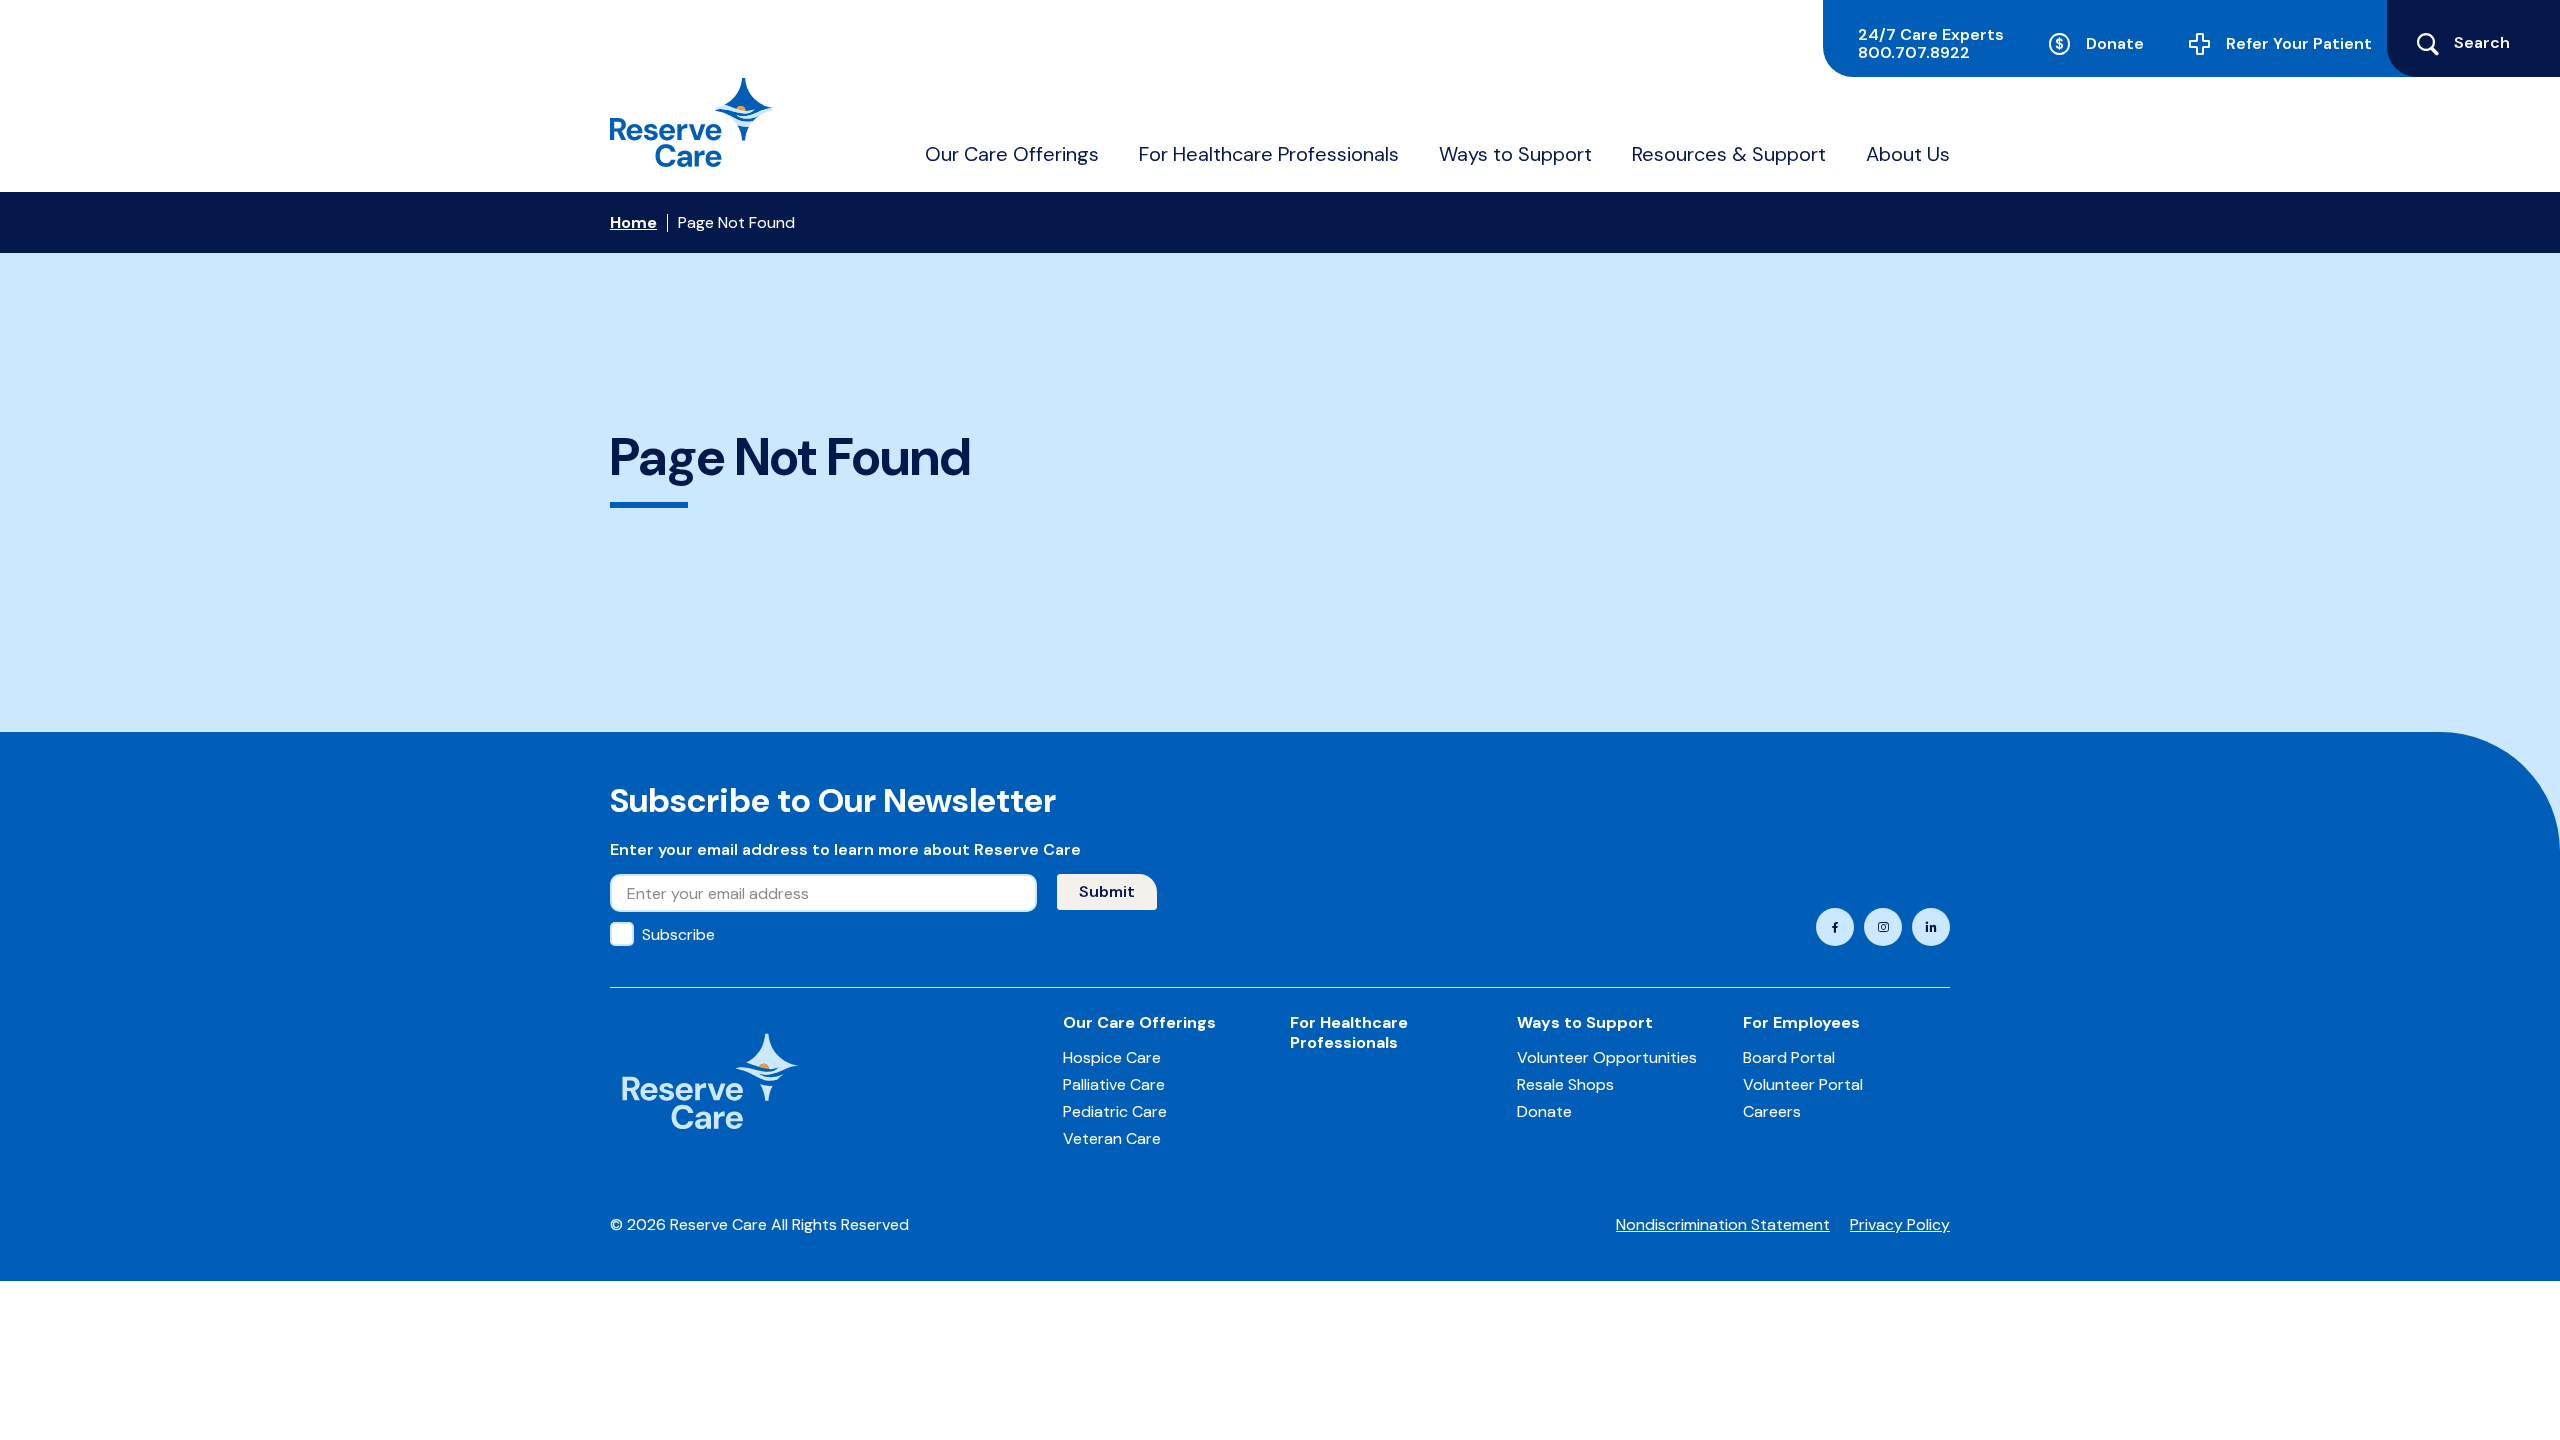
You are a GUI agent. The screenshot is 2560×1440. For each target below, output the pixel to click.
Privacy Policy (1900, 1224)
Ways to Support (1515, 154)
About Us (1908, 154)
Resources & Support (1729, 154)
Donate (2115, 43)
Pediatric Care (1115, 1111)
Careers (1772, 1111)
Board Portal (1789, 1057)
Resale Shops (1565, 1084)
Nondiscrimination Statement (1723, 1224)
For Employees (1801, 1022)
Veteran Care (1112, 1138)
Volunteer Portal (1803, 1084)
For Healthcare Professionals (1269, 154)
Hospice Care (1112, 1057)
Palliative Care (1114, 1084)
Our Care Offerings (1012, 154)
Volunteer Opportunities (1607, 1057)
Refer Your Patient (2299, 43)
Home (633, 222)
